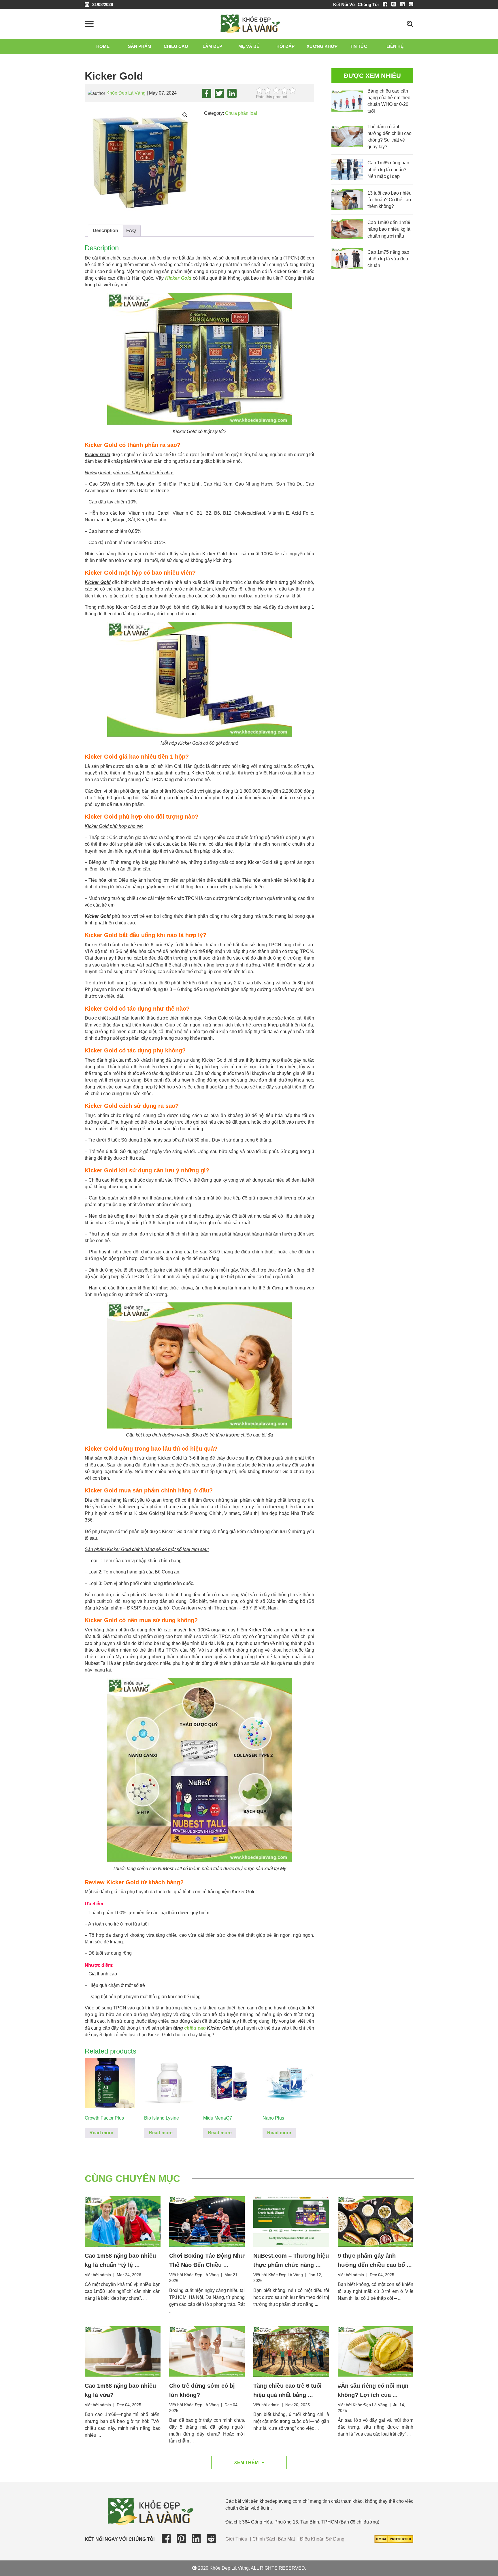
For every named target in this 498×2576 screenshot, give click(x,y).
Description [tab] (105, 231)
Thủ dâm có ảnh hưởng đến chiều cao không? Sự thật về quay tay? (389, 137)
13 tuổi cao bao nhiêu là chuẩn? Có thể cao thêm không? (389, 200)
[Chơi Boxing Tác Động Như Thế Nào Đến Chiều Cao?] (207, 2221)
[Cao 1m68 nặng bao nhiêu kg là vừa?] (123, 2351)
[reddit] (411, 4)
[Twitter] (219, 93)
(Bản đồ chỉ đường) (359, 2522)
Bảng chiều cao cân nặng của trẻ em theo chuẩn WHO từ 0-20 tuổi (389, 101)
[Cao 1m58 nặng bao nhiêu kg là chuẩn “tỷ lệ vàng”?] (123, 2221)
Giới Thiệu (236, 2539)
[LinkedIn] (232, 93)
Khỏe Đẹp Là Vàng (126, 93)
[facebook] (386, 4)
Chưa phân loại (241, 113)
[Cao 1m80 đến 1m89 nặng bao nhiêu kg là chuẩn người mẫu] (347, 229)
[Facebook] (207, 93)
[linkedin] (404, 4)
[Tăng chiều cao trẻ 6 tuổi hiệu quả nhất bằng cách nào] (291, 2351)
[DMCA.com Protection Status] (394, 2539)
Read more (101, 2133)
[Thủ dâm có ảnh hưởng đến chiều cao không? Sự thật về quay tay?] (347, 137)
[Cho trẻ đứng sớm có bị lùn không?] (207, 2351)
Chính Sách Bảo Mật (274, 2539)
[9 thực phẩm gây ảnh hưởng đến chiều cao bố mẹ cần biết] (376, 2221)
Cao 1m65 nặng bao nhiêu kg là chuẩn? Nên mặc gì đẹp (388, 169)
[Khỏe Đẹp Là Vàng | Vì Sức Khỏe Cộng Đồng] (250, 23)
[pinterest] (395, 4)
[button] (185, 115)
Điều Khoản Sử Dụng (322, 2539)
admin (105, 2275)
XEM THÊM (246, 2463)
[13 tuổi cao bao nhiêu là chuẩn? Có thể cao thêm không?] (347, 200)
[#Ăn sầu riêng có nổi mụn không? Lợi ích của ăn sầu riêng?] (376, 2351)
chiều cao (195, 2028)
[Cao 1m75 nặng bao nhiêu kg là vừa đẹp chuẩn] (347, 259)
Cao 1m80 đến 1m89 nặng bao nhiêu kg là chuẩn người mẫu (389, 229)
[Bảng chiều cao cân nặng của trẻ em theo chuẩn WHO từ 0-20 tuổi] (347, 101)
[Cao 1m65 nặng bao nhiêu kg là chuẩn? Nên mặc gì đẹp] (347, 169)
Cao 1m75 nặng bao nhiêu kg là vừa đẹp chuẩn (388, 259)
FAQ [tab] (131, 231)
